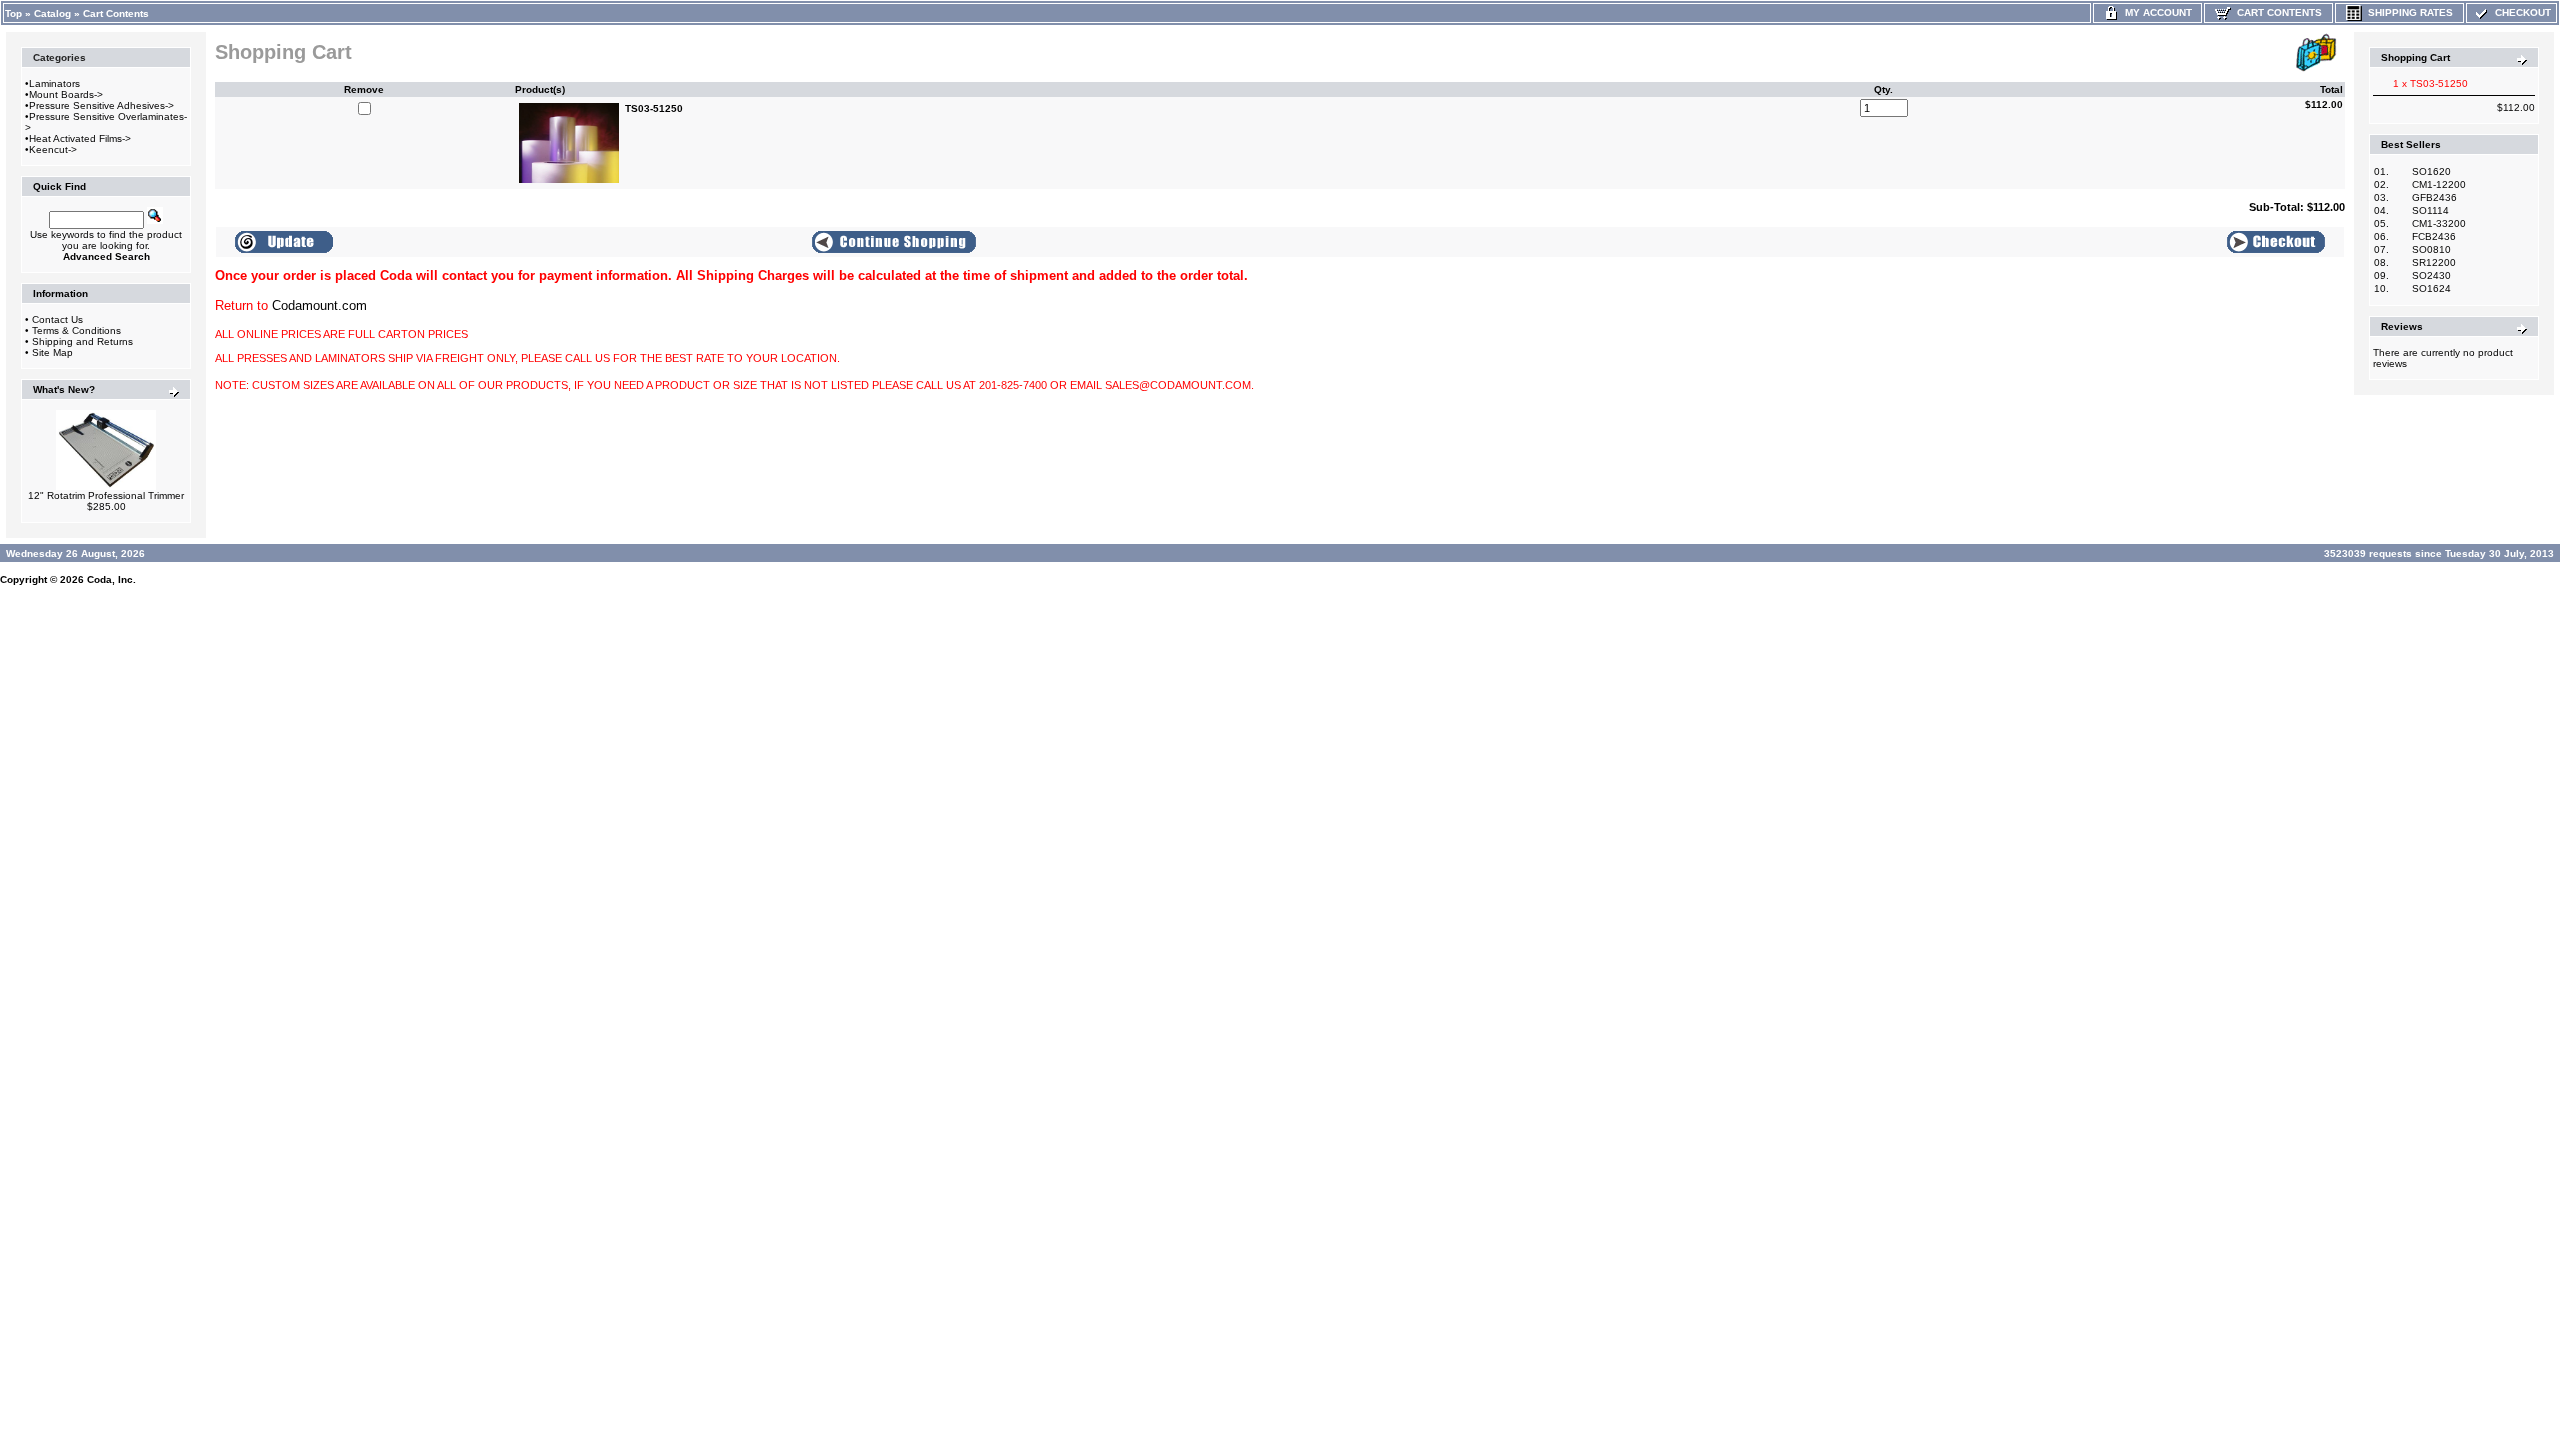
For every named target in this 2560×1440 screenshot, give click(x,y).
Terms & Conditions (76, 330)
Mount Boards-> (66, 94)
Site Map (52, 352)
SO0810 (2431, 249)
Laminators (54, 83)
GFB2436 (2434, 197)
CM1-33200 (2439, 223)
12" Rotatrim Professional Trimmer (106, 495)
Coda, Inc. (111, 579)
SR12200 (2434, 262)
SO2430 (2431, 275)
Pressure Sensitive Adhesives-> (101, 105)
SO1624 (2431, 288)
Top (13, 13)
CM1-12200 (2439, 184)
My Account (2155, 12)
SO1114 (2430, 210)
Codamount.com (319, 305)
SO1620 (2431, 171)
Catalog (52, 13)
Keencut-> (53, 149)
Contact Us (57, 319)
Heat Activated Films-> (80, 138)
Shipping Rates (2407, 12)
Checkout (2520, 12)
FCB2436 (2434, 236)
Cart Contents (116, 13)
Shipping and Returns (82, 341)
